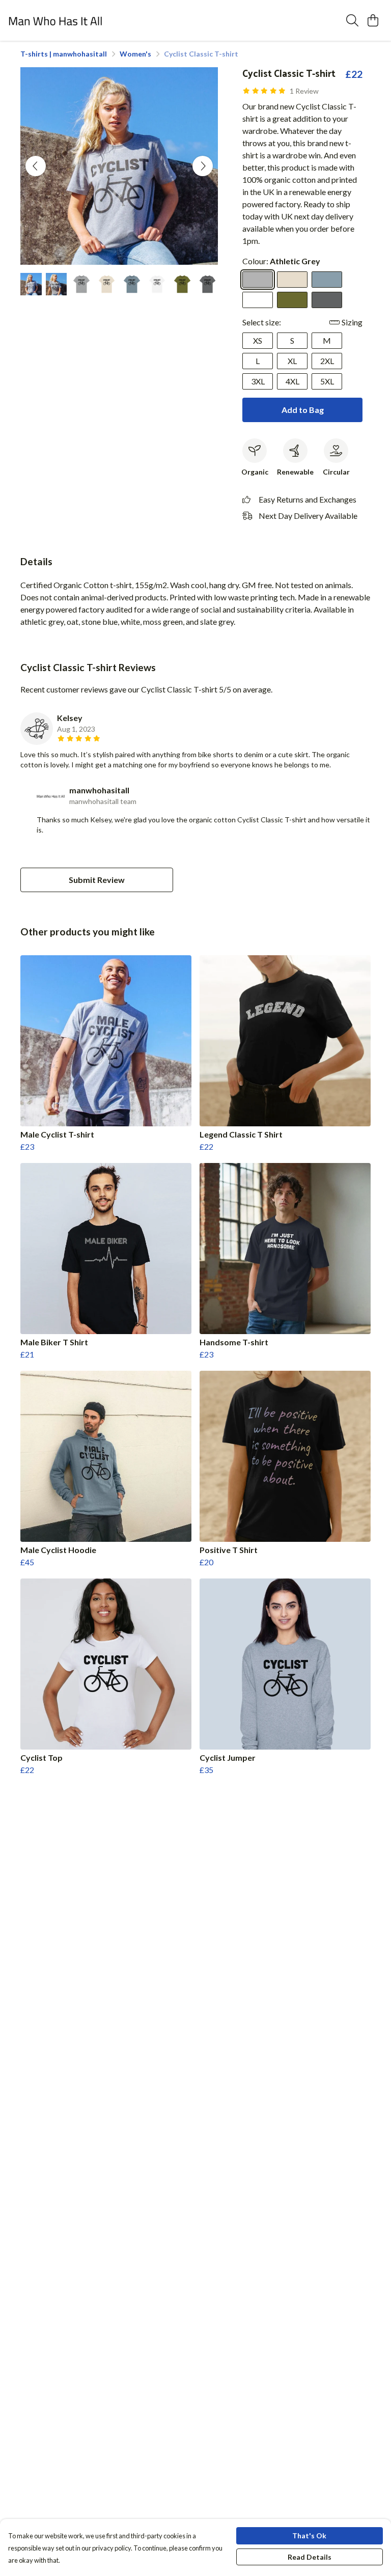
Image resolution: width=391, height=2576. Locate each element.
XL (292, 361)
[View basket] (373, 20)
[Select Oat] (292, 280)
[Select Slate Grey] (327, 300)
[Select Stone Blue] (327, 280)
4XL (292, 381)
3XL (258, 381)
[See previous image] (36, 166)
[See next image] (203, 166)
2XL (327, 361)
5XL (327, 381)
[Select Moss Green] (292, 300)
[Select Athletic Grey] (258, 280)
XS (258, 340)
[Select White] (258, 300)
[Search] (352, 20)
